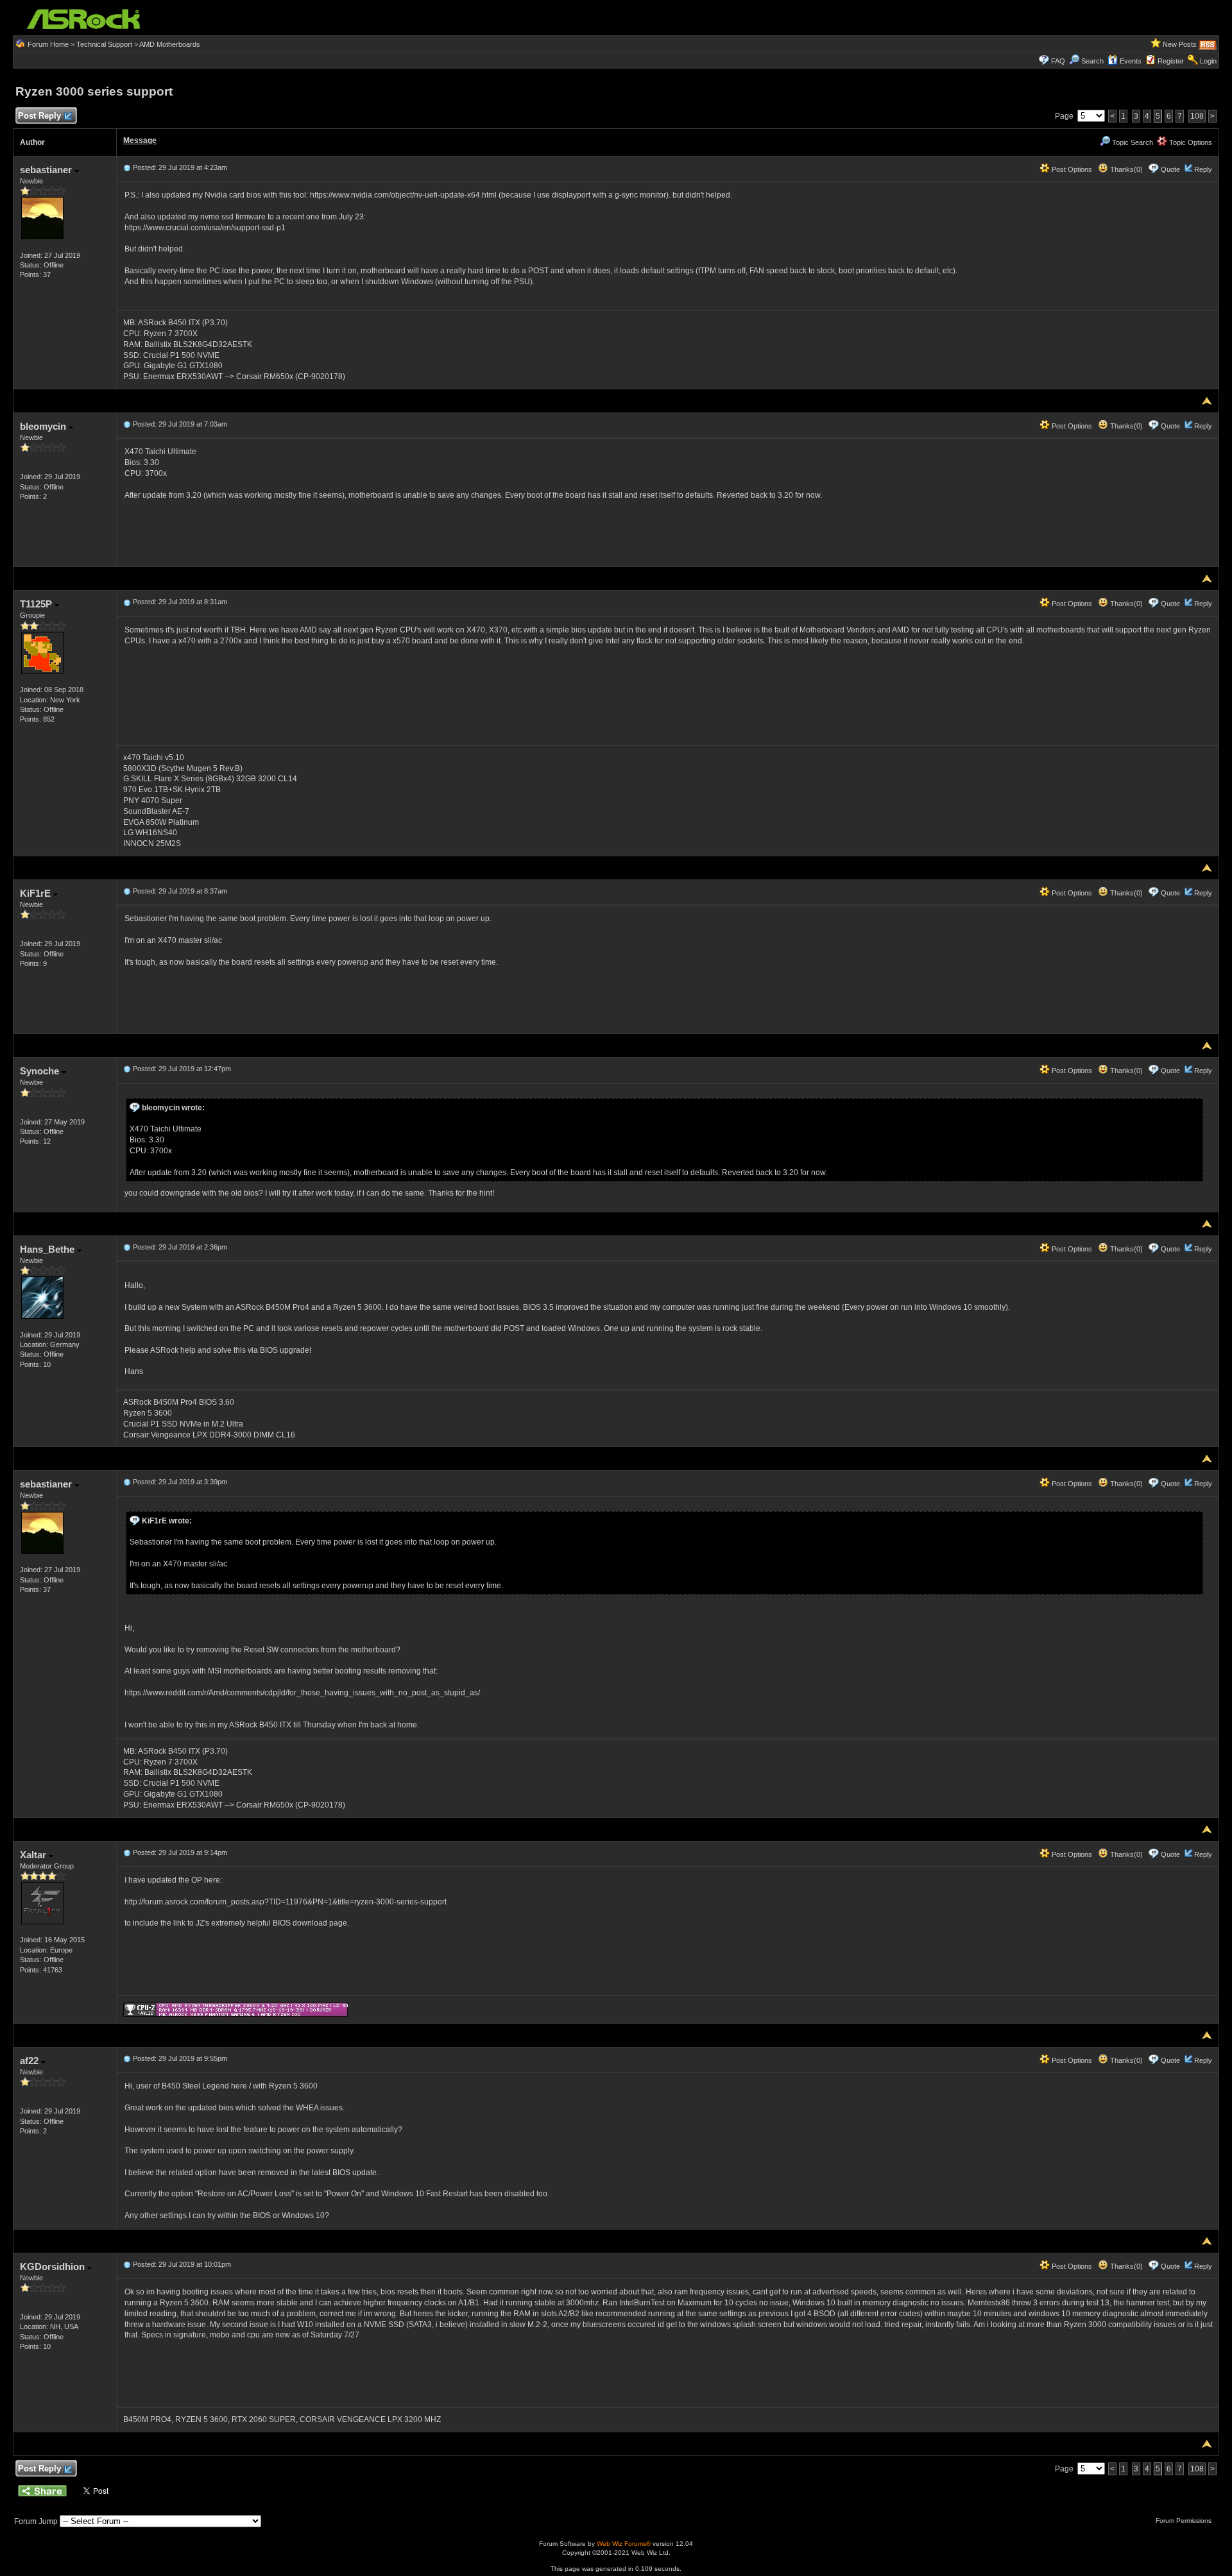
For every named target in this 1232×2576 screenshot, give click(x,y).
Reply (1203, 169)
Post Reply (39, 116)
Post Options (1071, 169)
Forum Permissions (1185, 2521)
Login (1208, 61)
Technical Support (104, 44)
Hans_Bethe (48, 1249)
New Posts (1180, 44)
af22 (30, 2061)
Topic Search (1132, 142)
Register (1171, 61)
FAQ (1058, 61)
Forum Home (48, 44)
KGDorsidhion (54, 2267)
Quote (1170, 169)
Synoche (41, 1071)
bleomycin (44, 426)
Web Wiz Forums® (624, 2544)
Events (1131, 61)
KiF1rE (37, 893)
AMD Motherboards (170, 44)
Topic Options (1190, 142)
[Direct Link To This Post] (127, 167)
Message (140, 140)
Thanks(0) (1125, 169)
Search (1092, 61)
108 (1197, 116)
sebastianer (47, 170)
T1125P (37, 604)
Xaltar (34, 1855)
